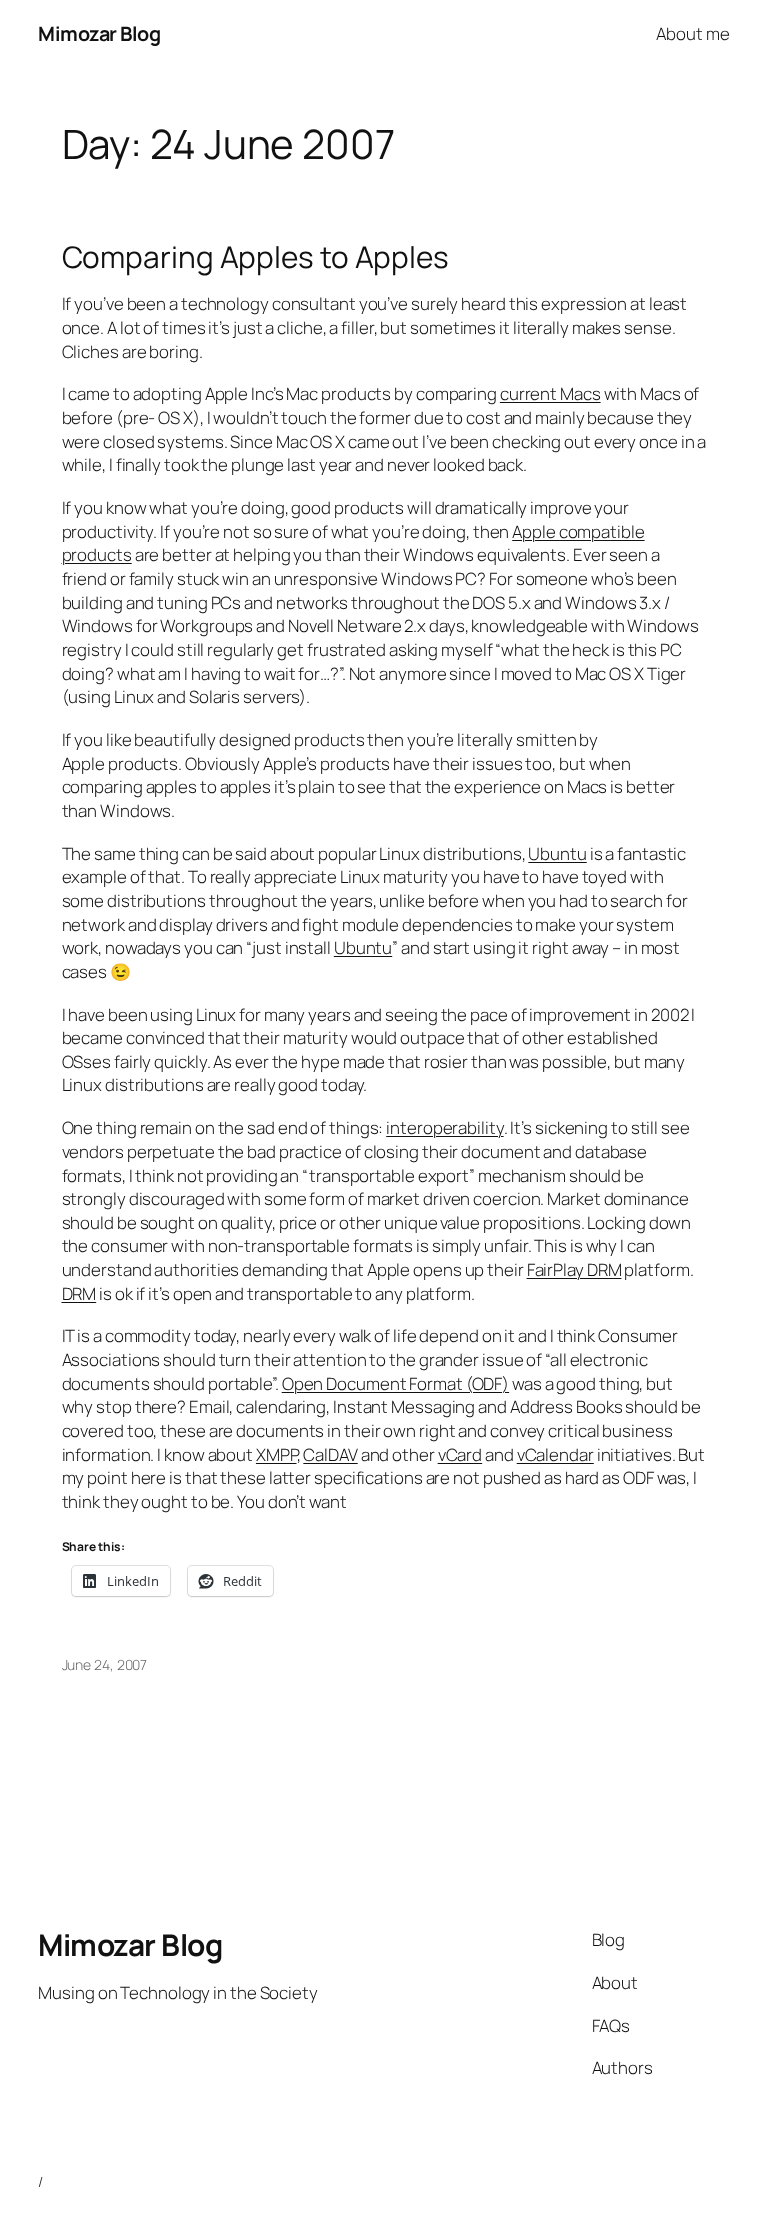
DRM (79, 1293)
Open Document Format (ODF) (395, 1383)
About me (692, 33)
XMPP (276, 1454)
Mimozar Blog (99, 33)
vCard (460, 1454)
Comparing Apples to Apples (255, 256)
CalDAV (330, 1454)
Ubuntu (557, 853)
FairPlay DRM (574, 1269)
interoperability (444, 1127)
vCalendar (555, 1454)
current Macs (550, 393)
